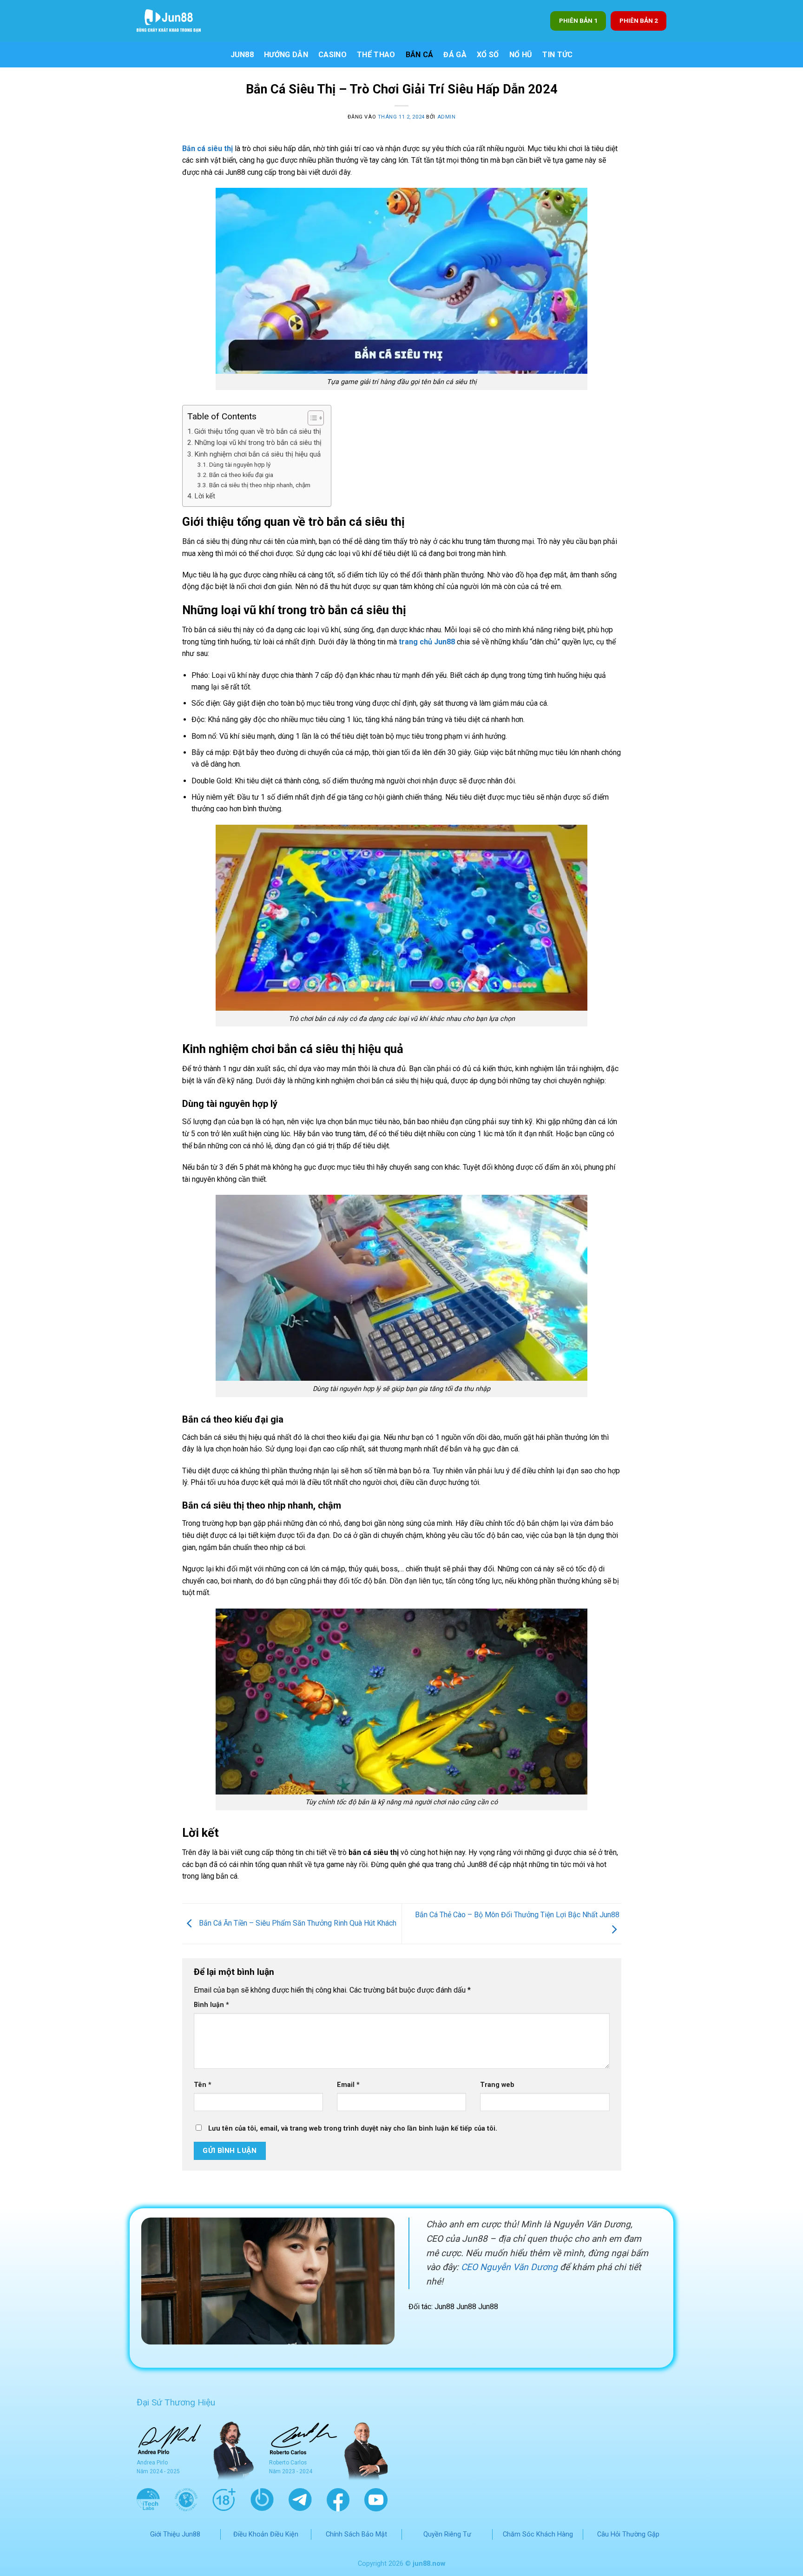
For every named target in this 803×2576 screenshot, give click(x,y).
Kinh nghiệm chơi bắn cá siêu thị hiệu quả (257, 454)
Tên (203, 2085)
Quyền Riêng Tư (447, 2534)
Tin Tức (557, 55)
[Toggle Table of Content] (311, 418)
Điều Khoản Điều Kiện (266, 2534)
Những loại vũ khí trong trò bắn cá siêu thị (258, 443)
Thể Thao (376, 55)
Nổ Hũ (521, 55)
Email (348, 2085)
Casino (332, 55)
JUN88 (242, 55)
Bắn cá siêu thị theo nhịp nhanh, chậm (260, 485)
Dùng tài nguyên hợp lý (240, 464)
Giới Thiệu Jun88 (175, 2534)
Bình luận (211, 2005)
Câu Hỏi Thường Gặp (628, 2534)
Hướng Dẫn (286, 55)
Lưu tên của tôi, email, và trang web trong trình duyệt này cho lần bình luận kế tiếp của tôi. (353, 2129)
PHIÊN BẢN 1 (578, 20)
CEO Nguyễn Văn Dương (509, 2267)
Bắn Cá (420, 55)
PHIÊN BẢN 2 (639, 20)
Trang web (497, 2085)
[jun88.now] (174, 21)
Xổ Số (488, 55)
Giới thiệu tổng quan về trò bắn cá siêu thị (258, 431)
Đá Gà (455, 55)
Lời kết (205, 496)
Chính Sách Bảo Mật (356, 2534)
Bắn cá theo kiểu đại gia (241, 475)
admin (447, 117)
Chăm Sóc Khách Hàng (538, 2534)
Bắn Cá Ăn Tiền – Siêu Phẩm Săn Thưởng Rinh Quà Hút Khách (297, 1923)
